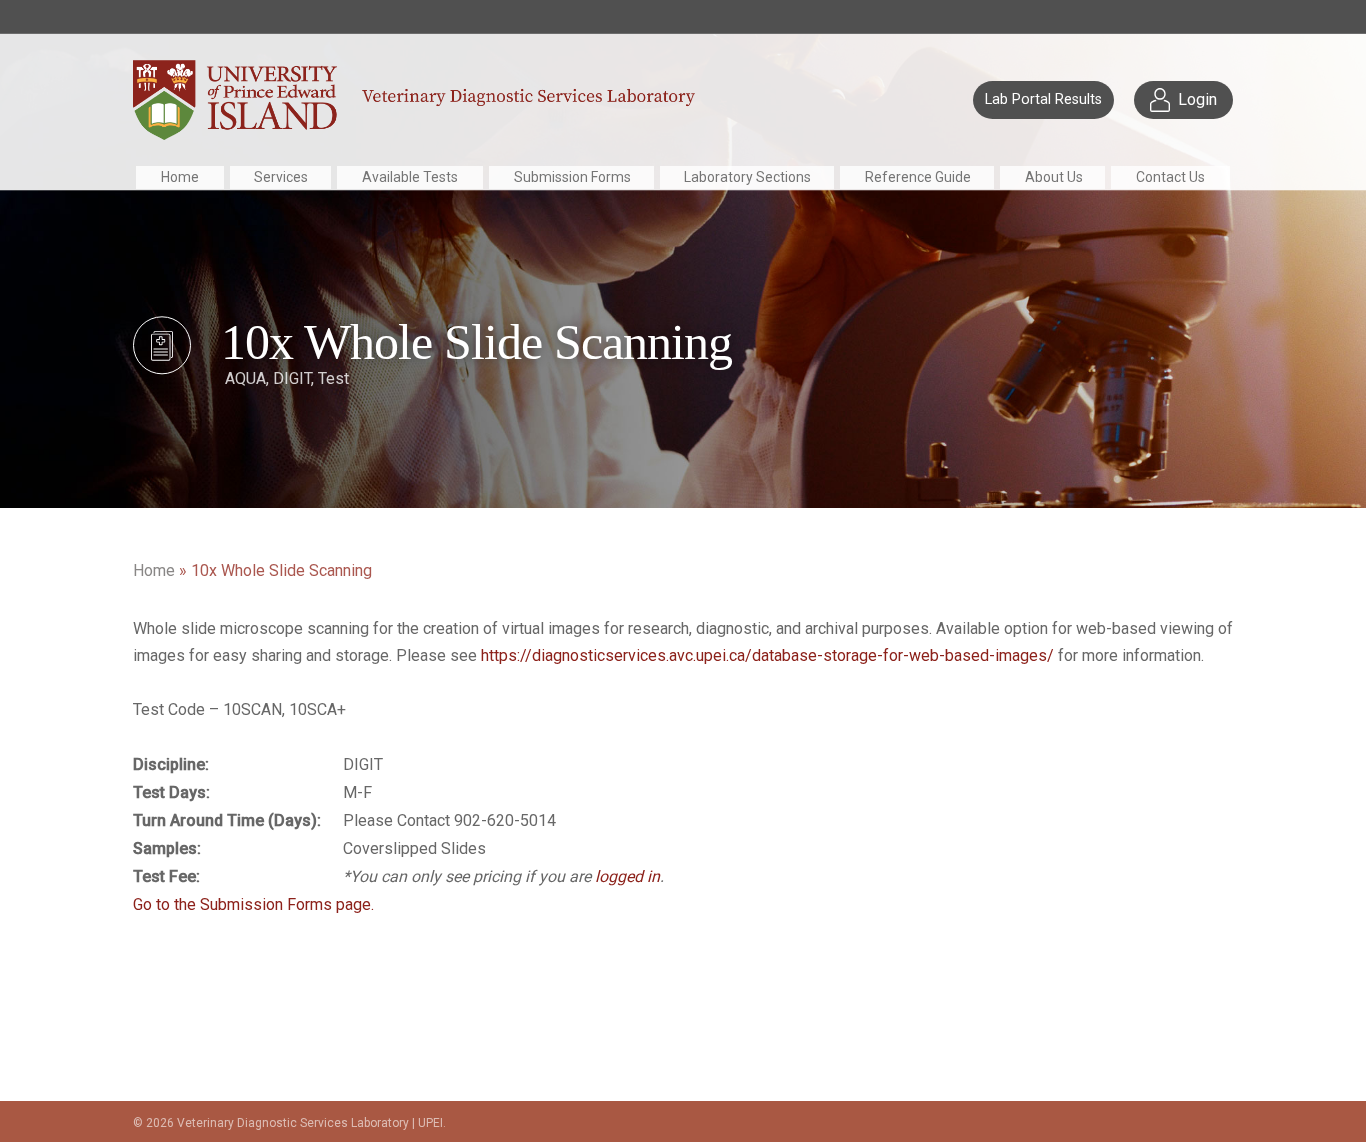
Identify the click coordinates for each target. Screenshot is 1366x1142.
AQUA (245, 378)
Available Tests (410, 177)
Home (180, 177)
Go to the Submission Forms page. (253, 904)
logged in (627, 876)
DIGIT (292, 378)
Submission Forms (572, 177)
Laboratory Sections (747, 177)
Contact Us (1170, 177)
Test (333, 378)
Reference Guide (918, 177)
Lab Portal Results (1043, 99)
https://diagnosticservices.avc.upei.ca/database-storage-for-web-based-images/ (767, 655)
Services (281, 177)
